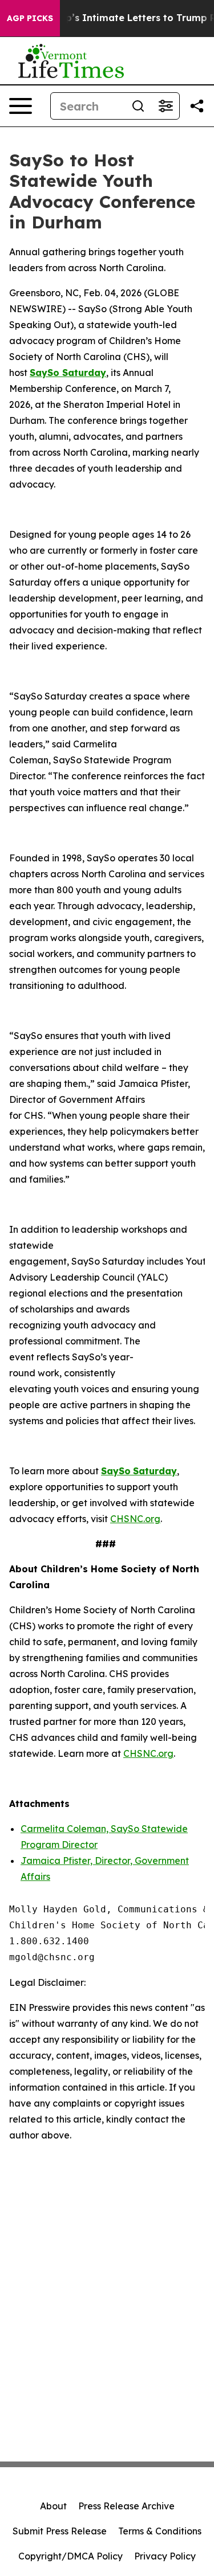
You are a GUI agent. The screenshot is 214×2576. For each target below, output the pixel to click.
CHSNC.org (135, 1519)
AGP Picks (30, 18)
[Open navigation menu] (21, 106)
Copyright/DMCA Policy (70, 2556)
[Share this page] (197, 106)
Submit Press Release (60, 2531)
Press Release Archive (126, 2506)
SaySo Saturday (68, 373)
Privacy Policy (165, 2556)
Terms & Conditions (160, 2531)
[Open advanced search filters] (165, 106)
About (53, 2506)
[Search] (138, 106)
